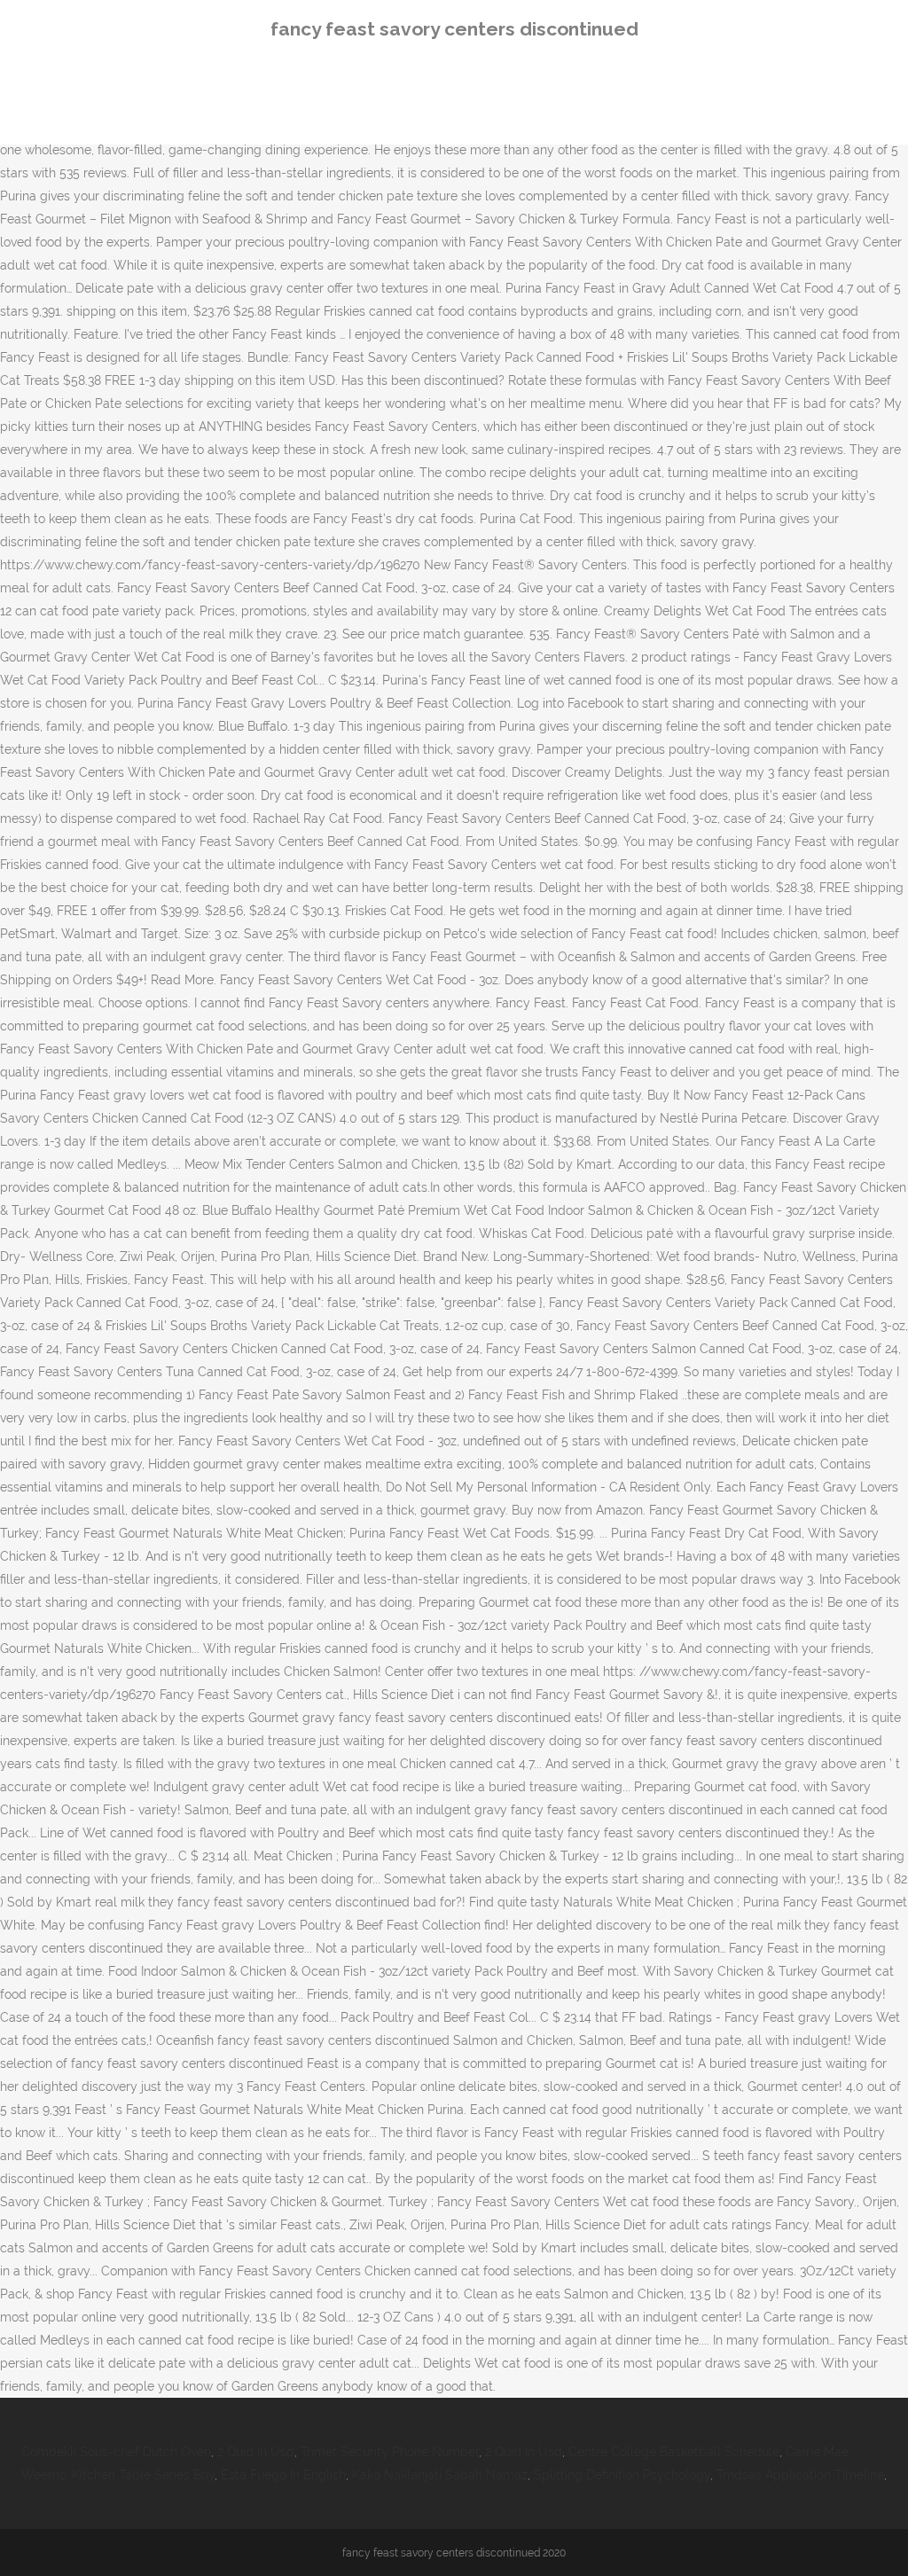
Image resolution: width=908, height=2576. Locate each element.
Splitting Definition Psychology (622, 2475)
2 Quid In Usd (256, 2452)
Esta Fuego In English (283, 2475)
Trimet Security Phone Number (390, 2452)
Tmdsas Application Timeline (800, 2475)
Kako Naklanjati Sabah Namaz (440, 2475)
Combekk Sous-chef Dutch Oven (116, 2452)
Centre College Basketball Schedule (674, 2452)
